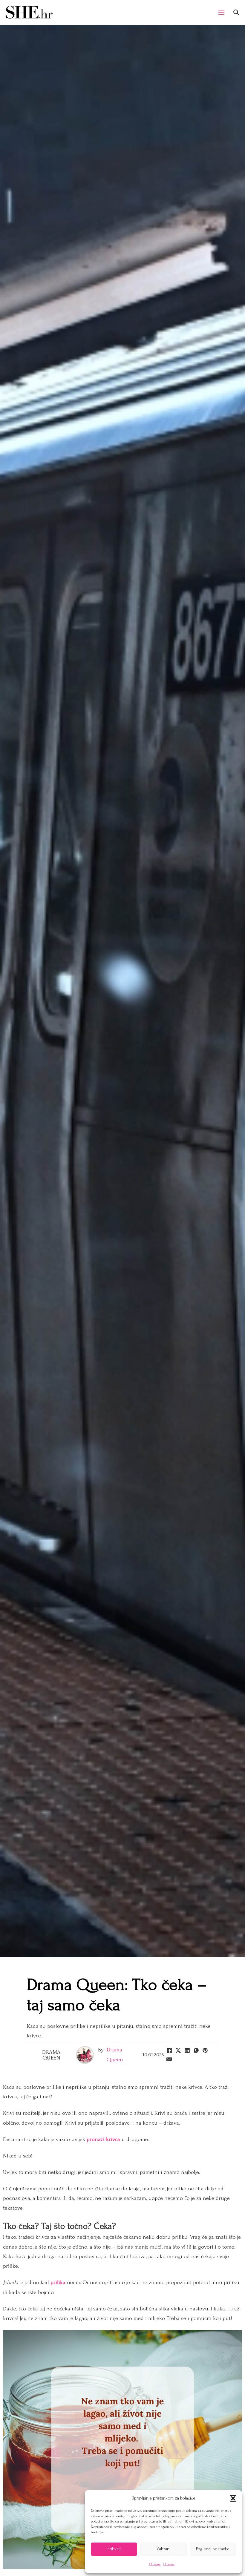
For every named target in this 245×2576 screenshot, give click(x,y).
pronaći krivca (104, 2139)
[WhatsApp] (196, 2051)
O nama (155, 2564)
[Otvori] (236, 12)
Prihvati (114, 2549)
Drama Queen (51, 2055)
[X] (178, 2051)
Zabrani (163, 2549)
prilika (58, 2282)
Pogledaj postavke (213, 2549)
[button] (233, 2498)
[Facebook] (169, 2051)
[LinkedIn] (187, 2051)
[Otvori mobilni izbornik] (221, 12)
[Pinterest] (205, 2051)
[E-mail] (169, 2059)
